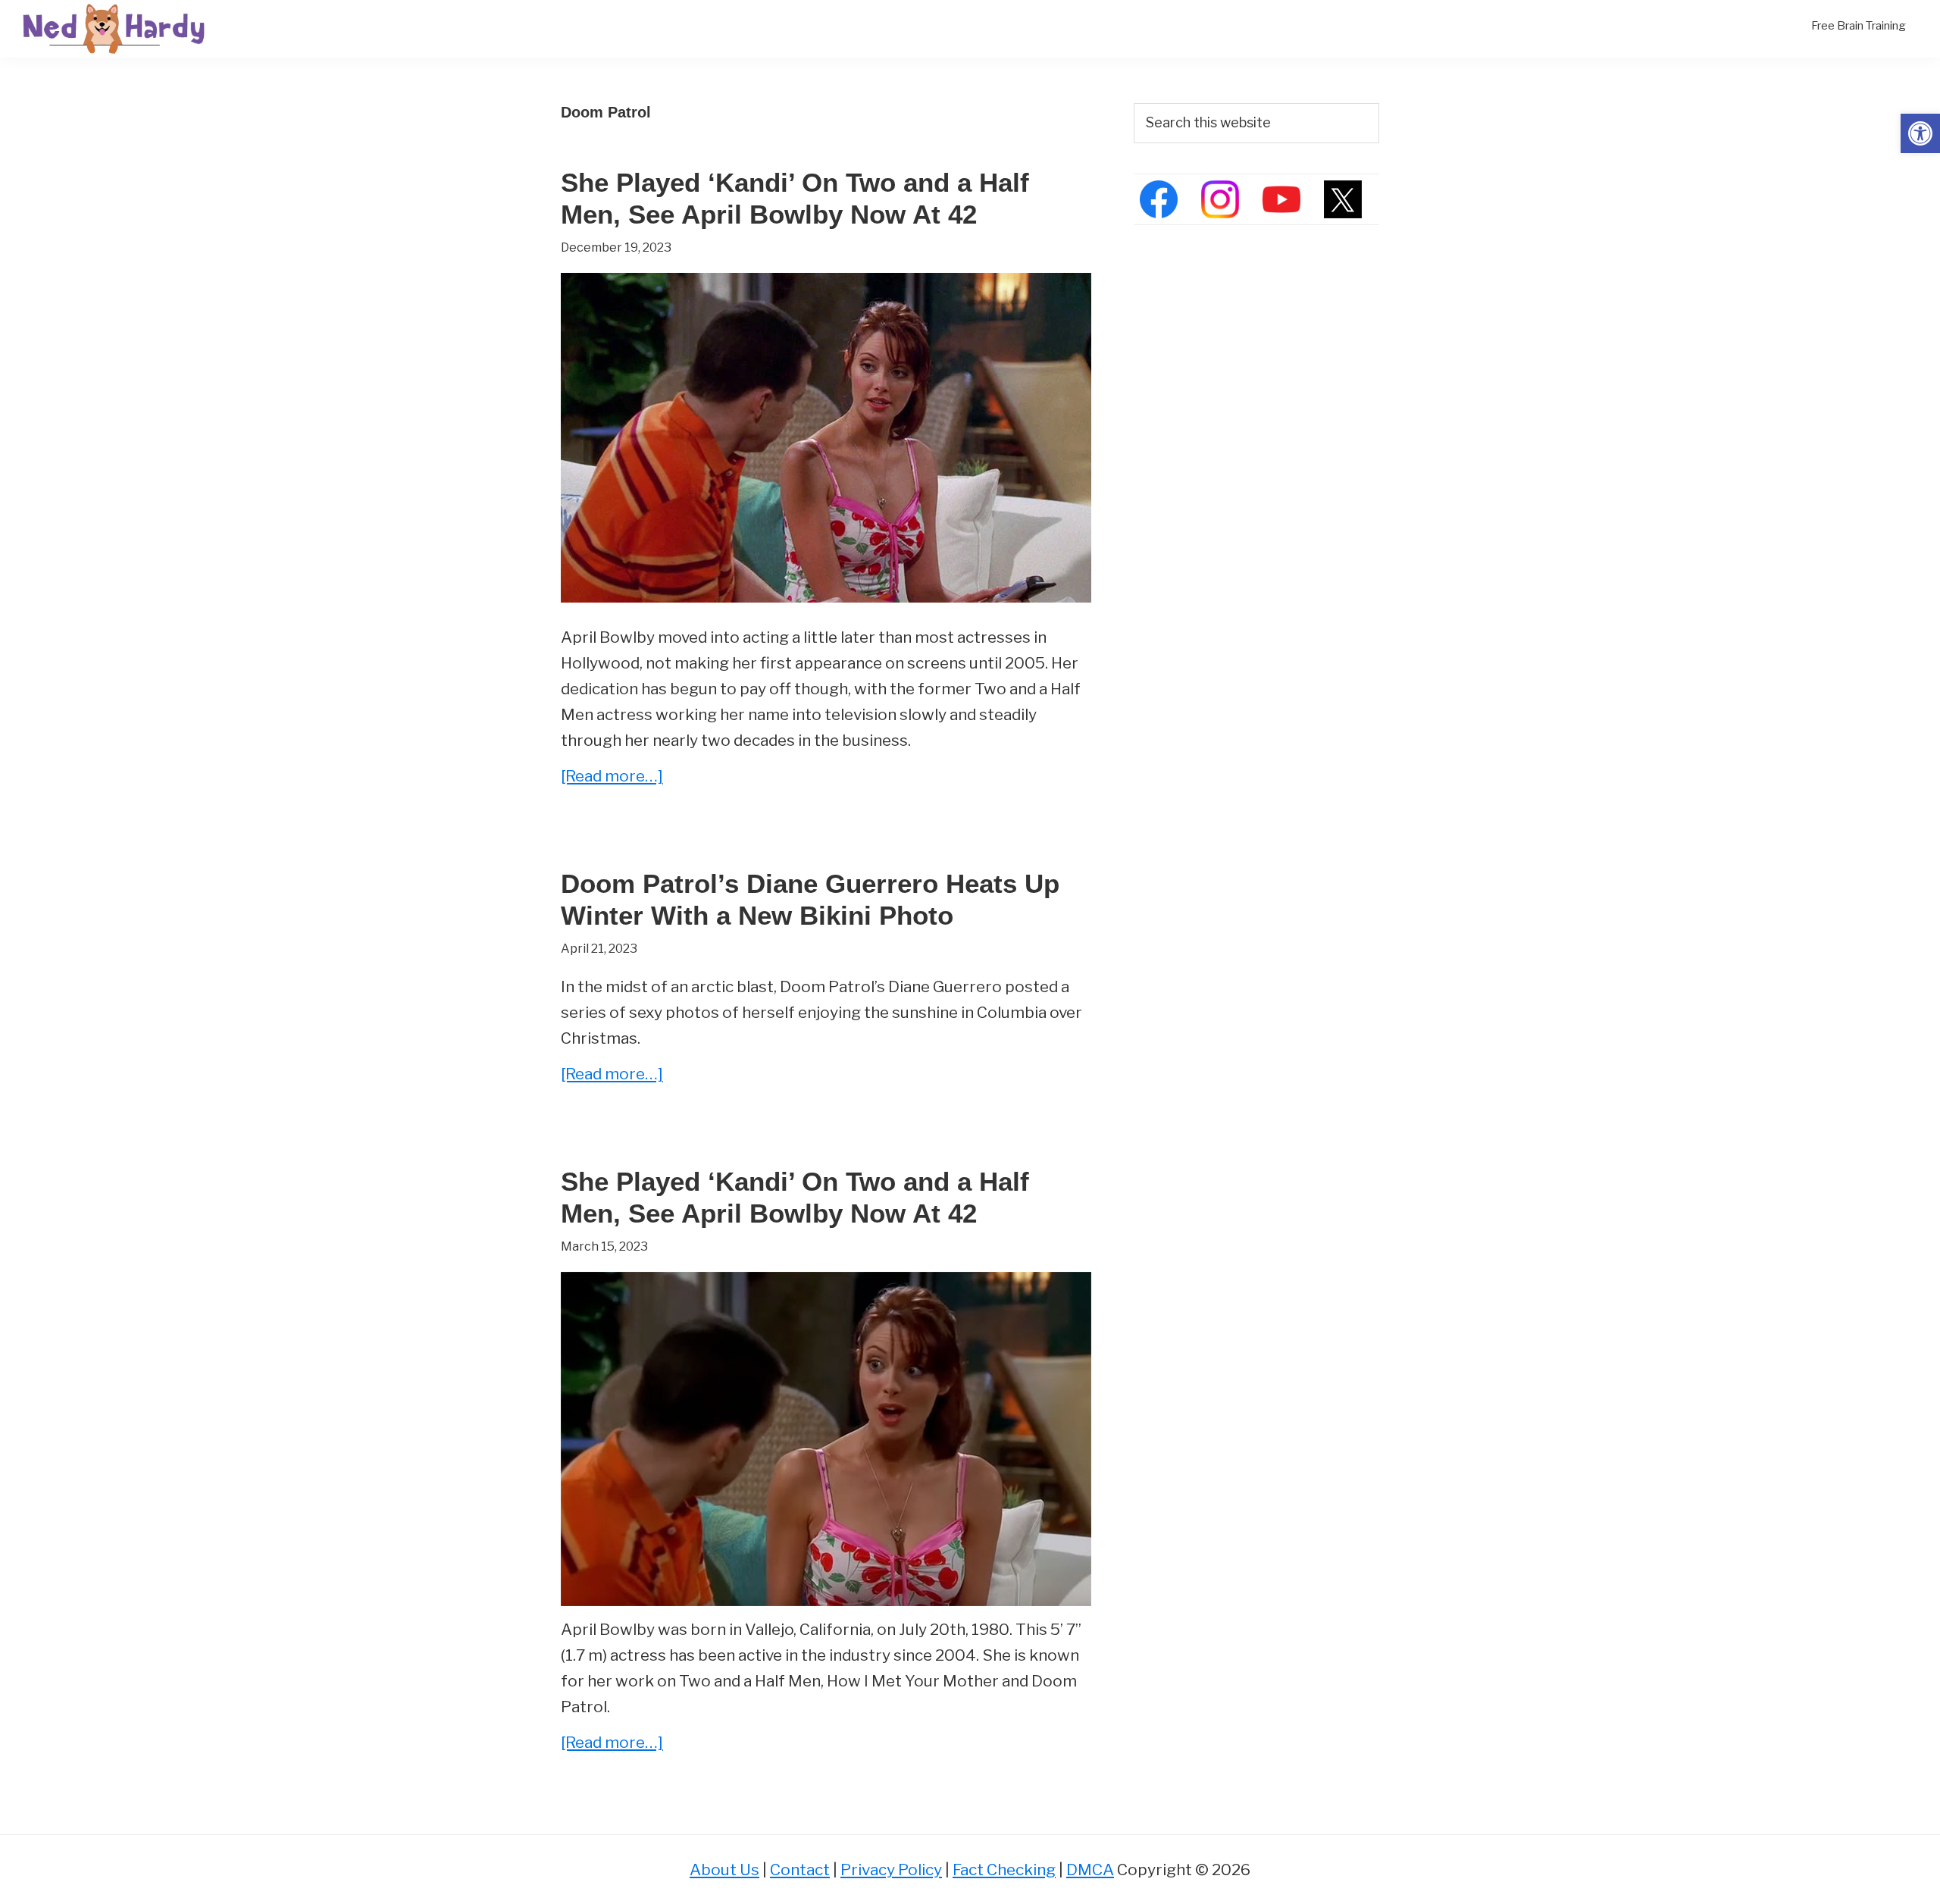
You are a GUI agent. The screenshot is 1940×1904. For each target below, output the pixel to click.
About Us (724, 1870)
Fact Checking (1004, 1870)
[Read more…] (612, 777)
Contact (800, 1870)
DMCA (1090, 1870)
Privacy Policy (891, 1870)
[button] (1920, 133)
